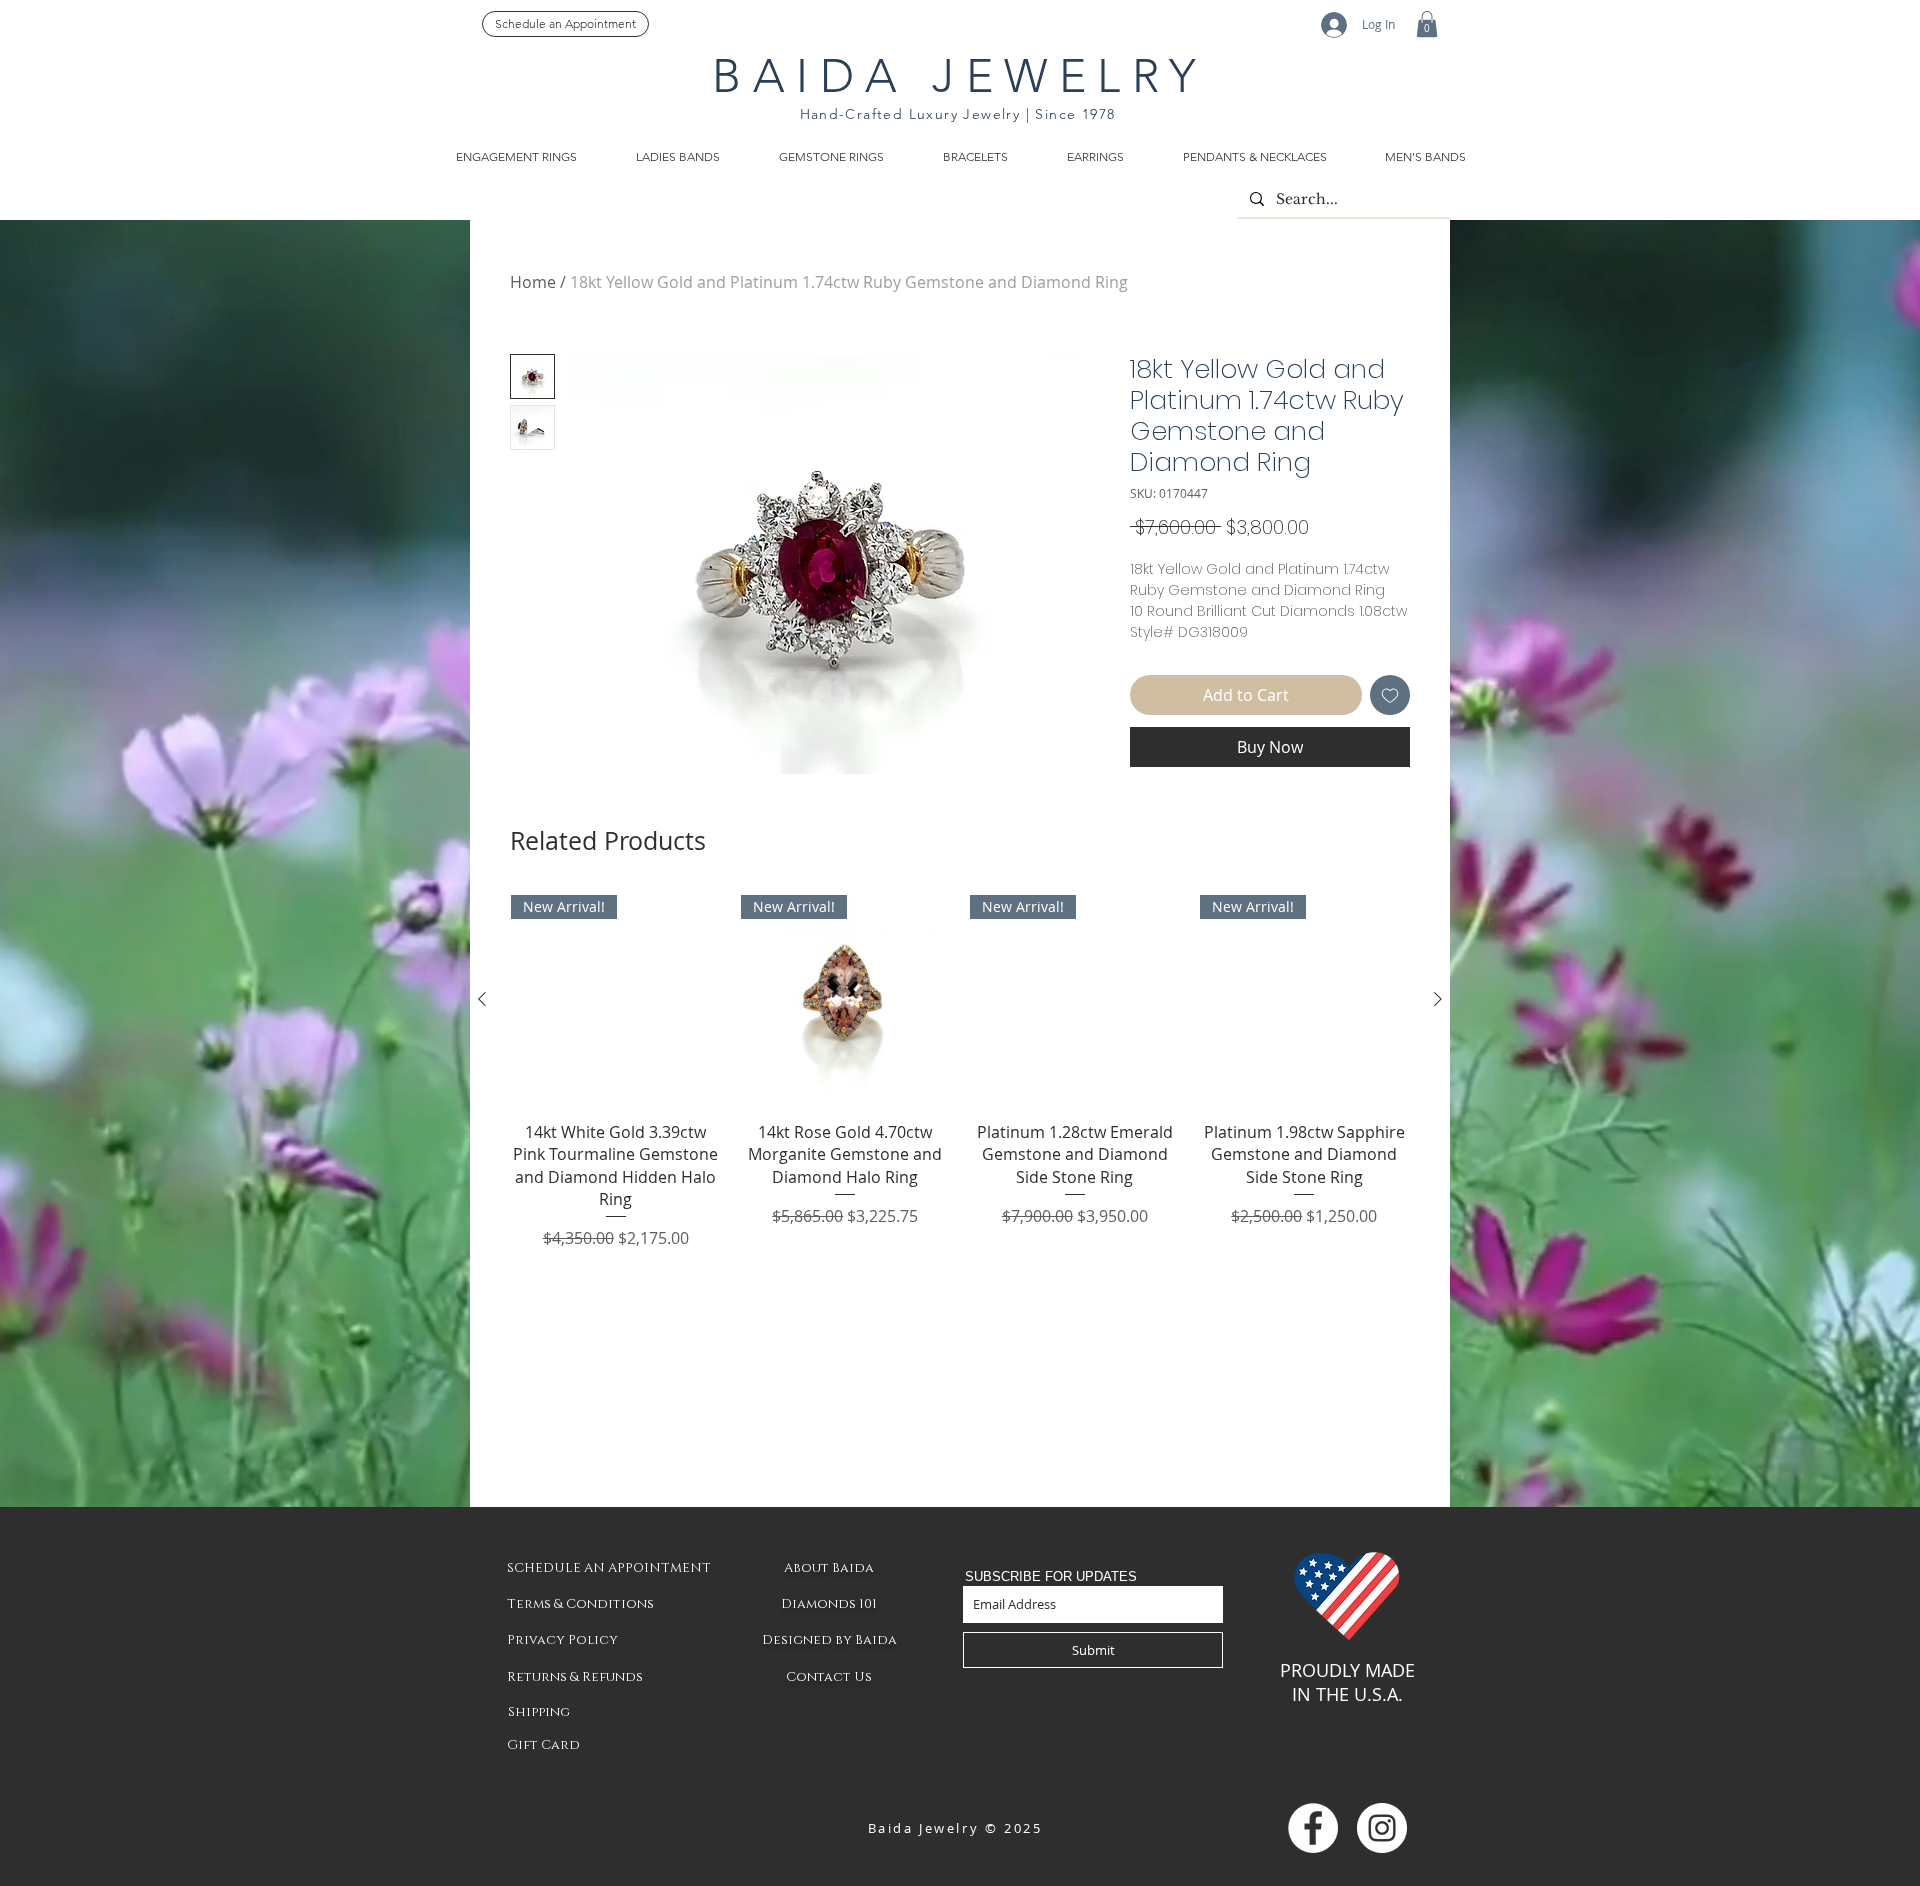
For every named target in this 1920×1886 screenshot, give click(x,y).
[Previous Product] (482, 999)
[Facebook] (1313, 1828)
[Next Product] (1438, 999)
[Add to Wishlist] (1390, 695)
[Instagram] (1382, 1828)
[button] (1427, 24)
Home (533, 282)
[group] (960, 1072)
